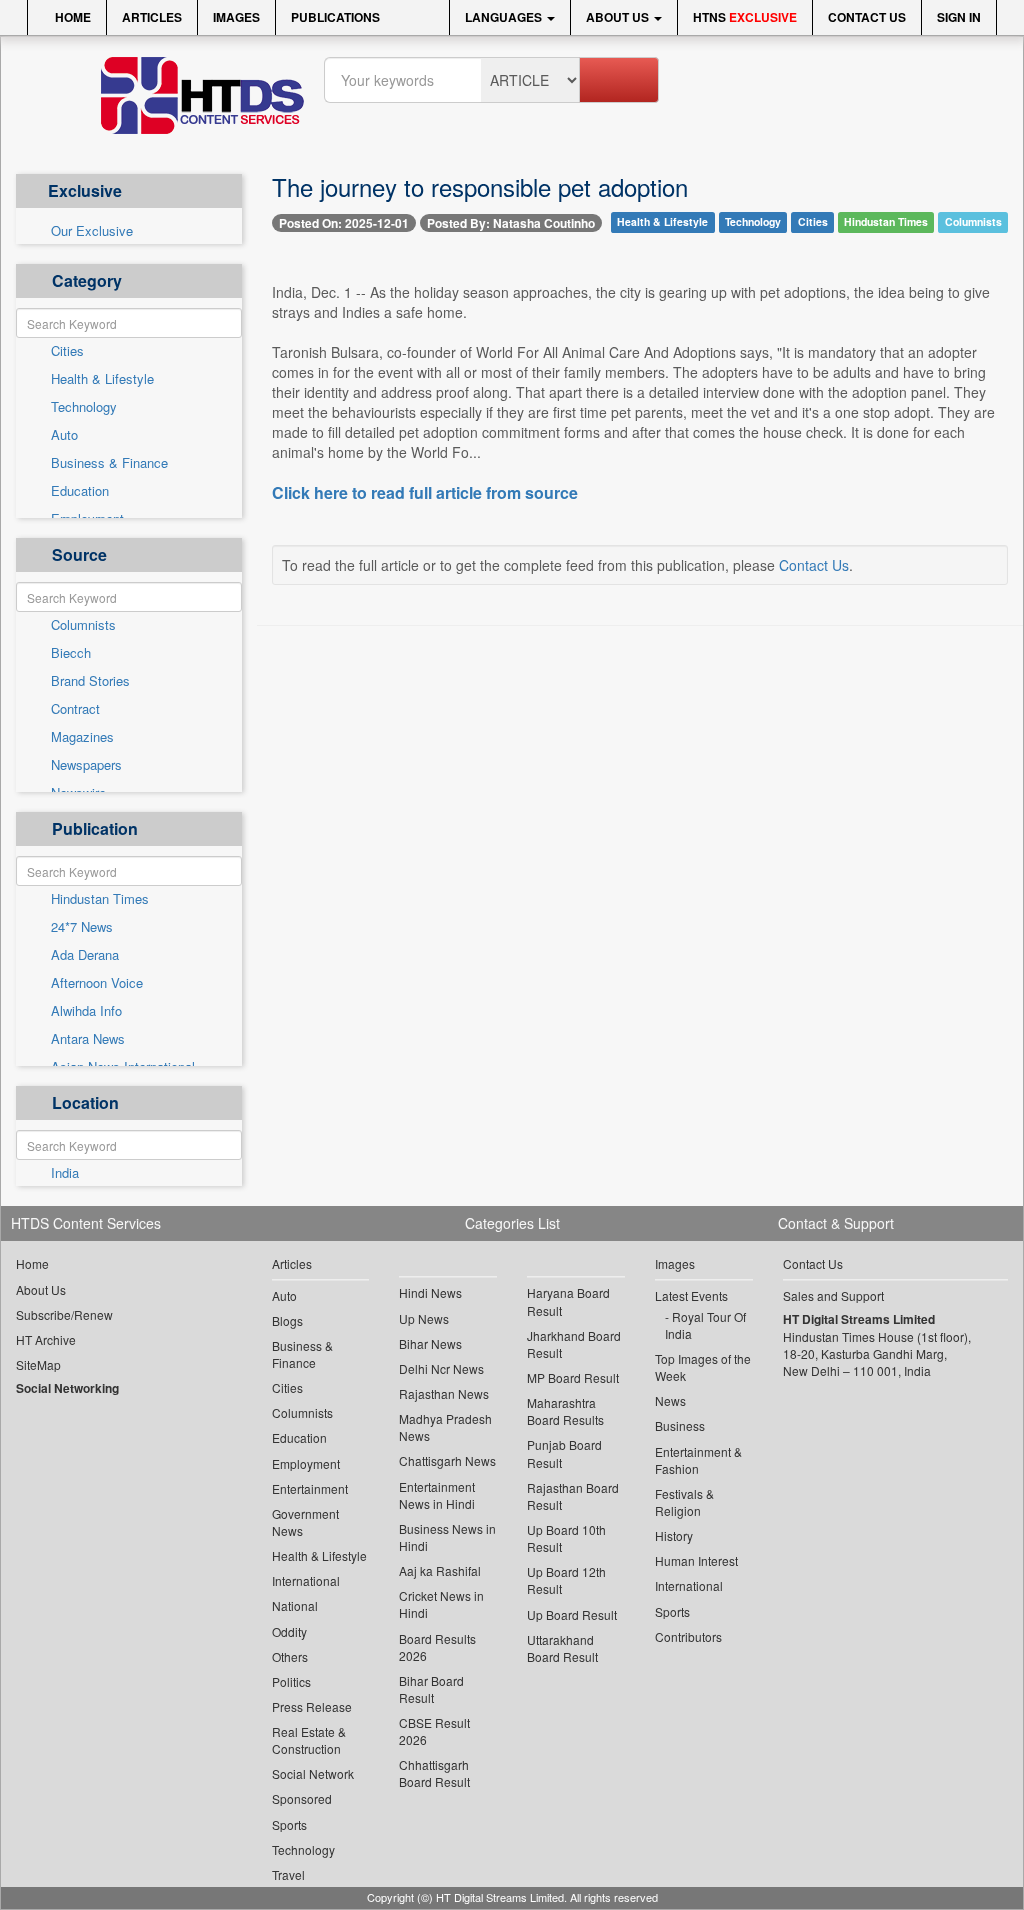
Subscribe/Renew (64, 1314)
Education (80, 491)
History (674, 1535)
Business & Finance (109, 463)
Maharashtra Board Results (565, 1411)
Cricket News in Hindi (441, 1604)
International (306, 1580)
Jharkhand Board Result (574, 1344)
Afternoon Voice (97, 983)
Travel (288, 1874)
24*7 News (82, 927)
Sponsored (302, 1798)
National (295, 1605)
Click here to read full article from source (425, 493)
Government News (305, 1522)
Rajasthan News (444, 1393)
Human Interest (696, 1560)
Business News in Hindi (447, 1537)
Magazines (82, 737)
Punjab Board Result (564, 1453)
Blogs (287, 1320)
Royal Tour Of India (705, 1325)
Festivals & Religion (684, 1502)
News (670, 1400)
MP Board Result (573, 1377)
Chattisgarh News (447, 1460)
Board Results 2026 (437, 1647)
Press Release (312, 1706)
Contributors (688, 1636)
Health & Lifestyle (102, 379)
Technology (84, 407)
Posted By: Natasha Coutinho (511, 223)
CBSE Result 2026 (434, 1731)
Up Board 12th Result (566, 1580)
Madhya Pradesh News (445, 1427)
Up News (424, 1318)
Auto (64, 435)
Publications (335, 17)
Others (290, 1656)
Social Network (313, 1773)
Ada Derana (85, 955)
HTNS (745, 17)
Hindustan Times (100, 899)
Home (71, 17)
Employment (306, 1463)
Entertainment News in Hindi (437, 1495)
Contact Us (867, 17)
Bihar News (430, 1343)
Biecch (71, 653)
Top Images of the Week (703, 1367)
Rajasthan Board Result (573, 1496)
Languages (505, 17)
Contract (75, 709)
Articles (152, 17)
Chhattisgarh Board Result (434, 1773)
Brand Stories (90, 681)
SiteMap (38, 1364)
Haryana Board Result (568, 1301)
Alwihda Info (86, 1011)
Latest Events (691, 1295)
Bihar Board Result (431, 1689)
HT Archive (46, 1339)
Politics (291, 1681)
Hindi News (430, 1292)
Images (236, 17)
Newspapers (86, 765)
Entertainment (310, 1488)
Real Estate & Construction (309, 1740)
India (65, 1173)
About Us (619, 17)
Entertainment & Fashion (698, 1460)
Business (680, 1425)
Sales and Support (833, 1295)
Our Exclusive (92, 231)
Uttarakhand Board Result (562, 1648)
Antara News (88, 1039)
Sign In (959, 17)
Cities (67, 351)
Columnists (83, 625)
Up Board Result (572, 1614)
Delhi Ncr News (441, 1368)
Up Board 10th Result (566, 1538)
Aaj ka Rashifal (440, 1570)
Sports (289, 1824)
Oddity (289, 1631)
